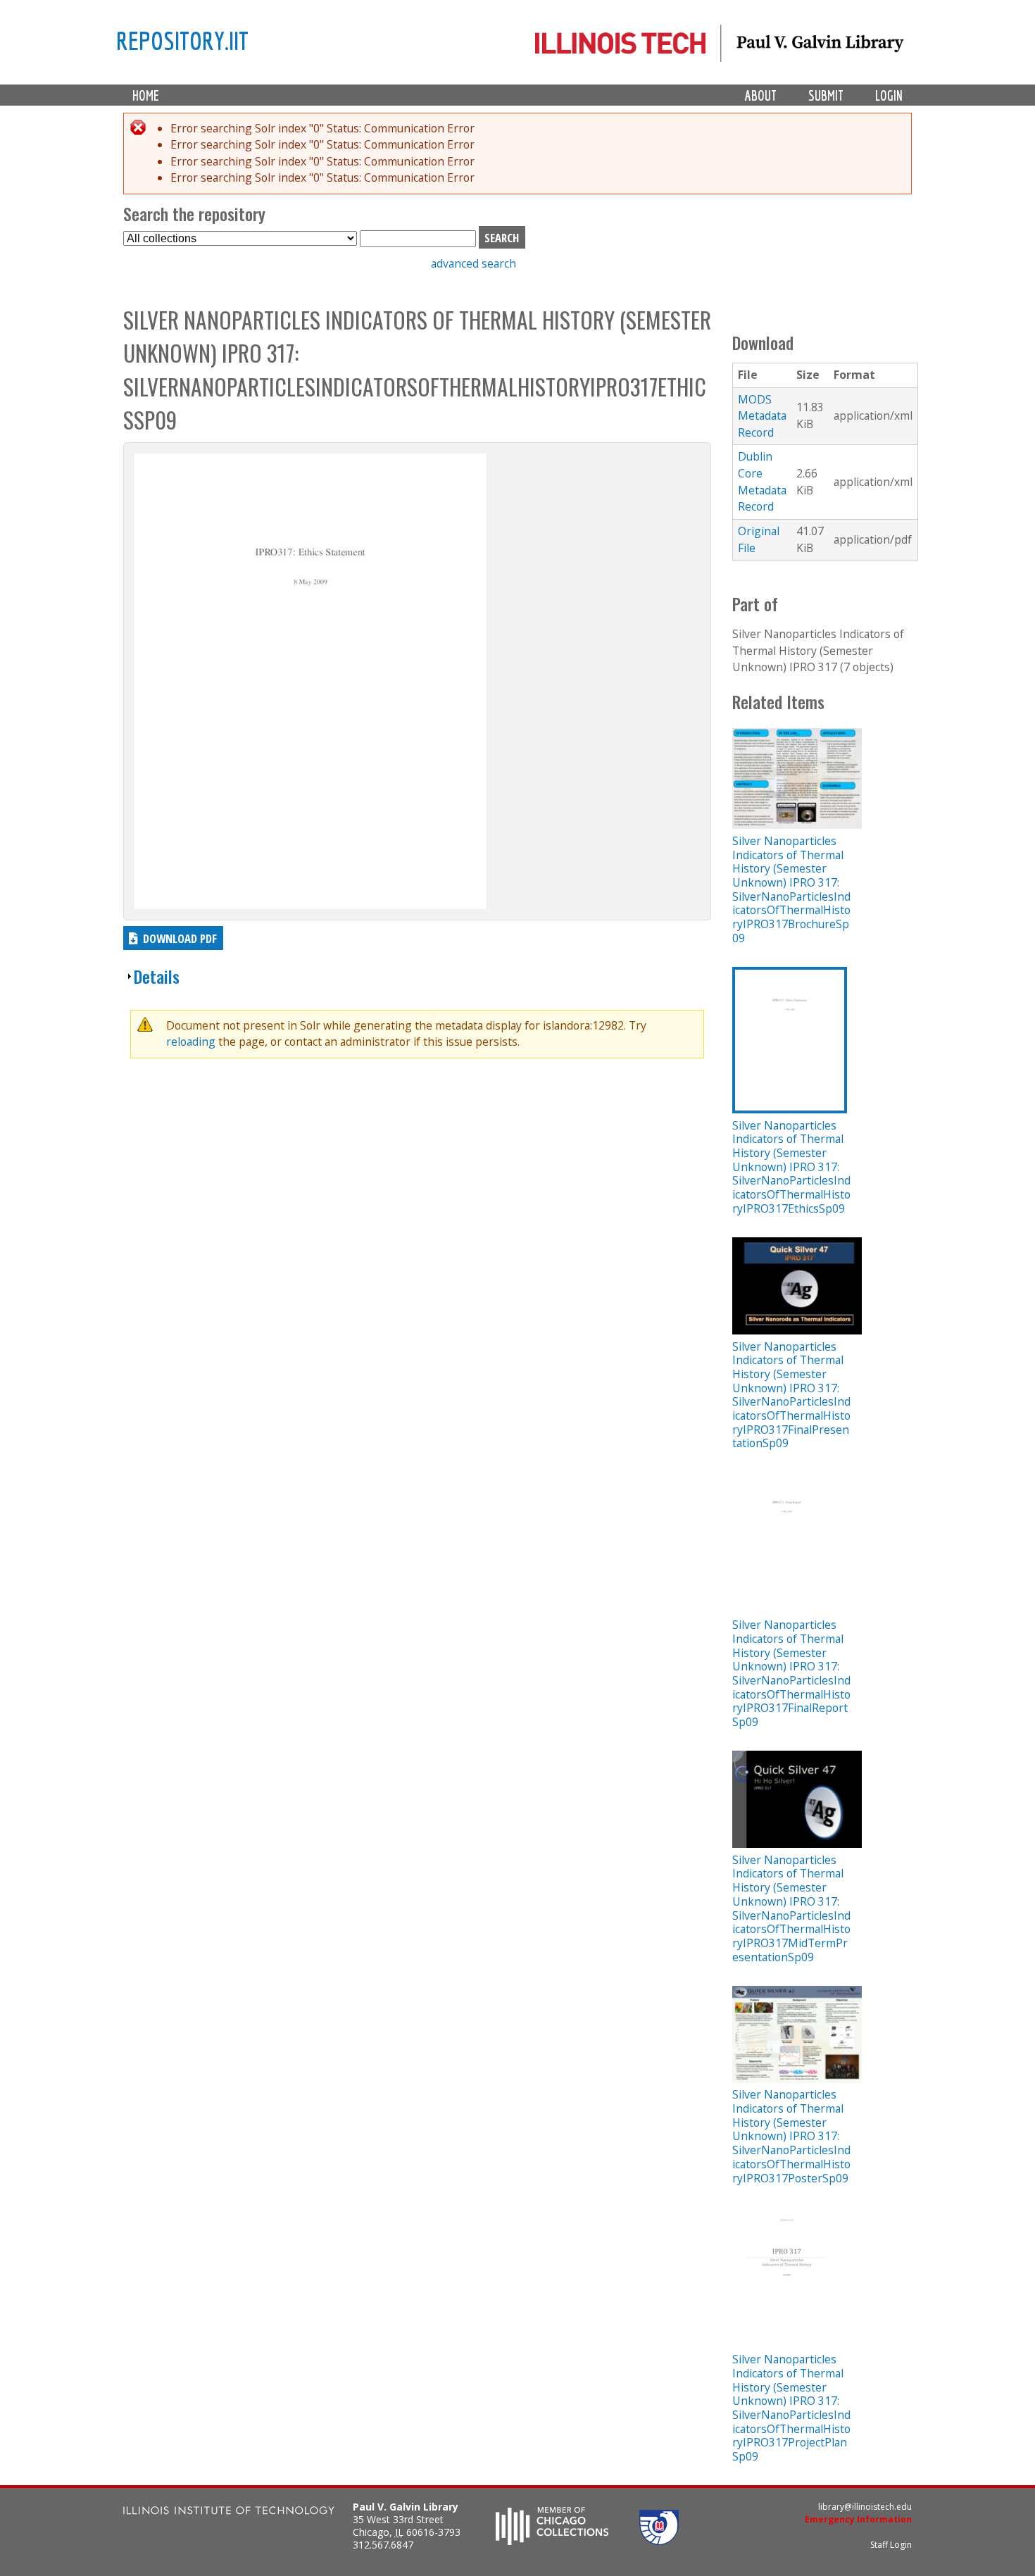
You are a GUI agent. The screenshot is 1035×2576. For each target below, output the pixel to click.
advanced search (473, 263)
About (761, 95)
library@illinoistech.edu (865, 2507)
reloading (191, 1042)
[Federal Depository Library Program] (659, 2541)
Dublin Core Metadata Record (762, 481)
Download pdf (180, 938)
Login (889, 95)
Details (157, 976)
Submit (826, 95)
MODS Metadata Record (762, 416)
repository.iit (182, 40)
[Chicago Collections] (552, 2541)
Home (146, 95)
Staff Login (891, 2545)
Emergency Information (858, 2519)
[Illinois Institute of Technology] (229, 2512)
